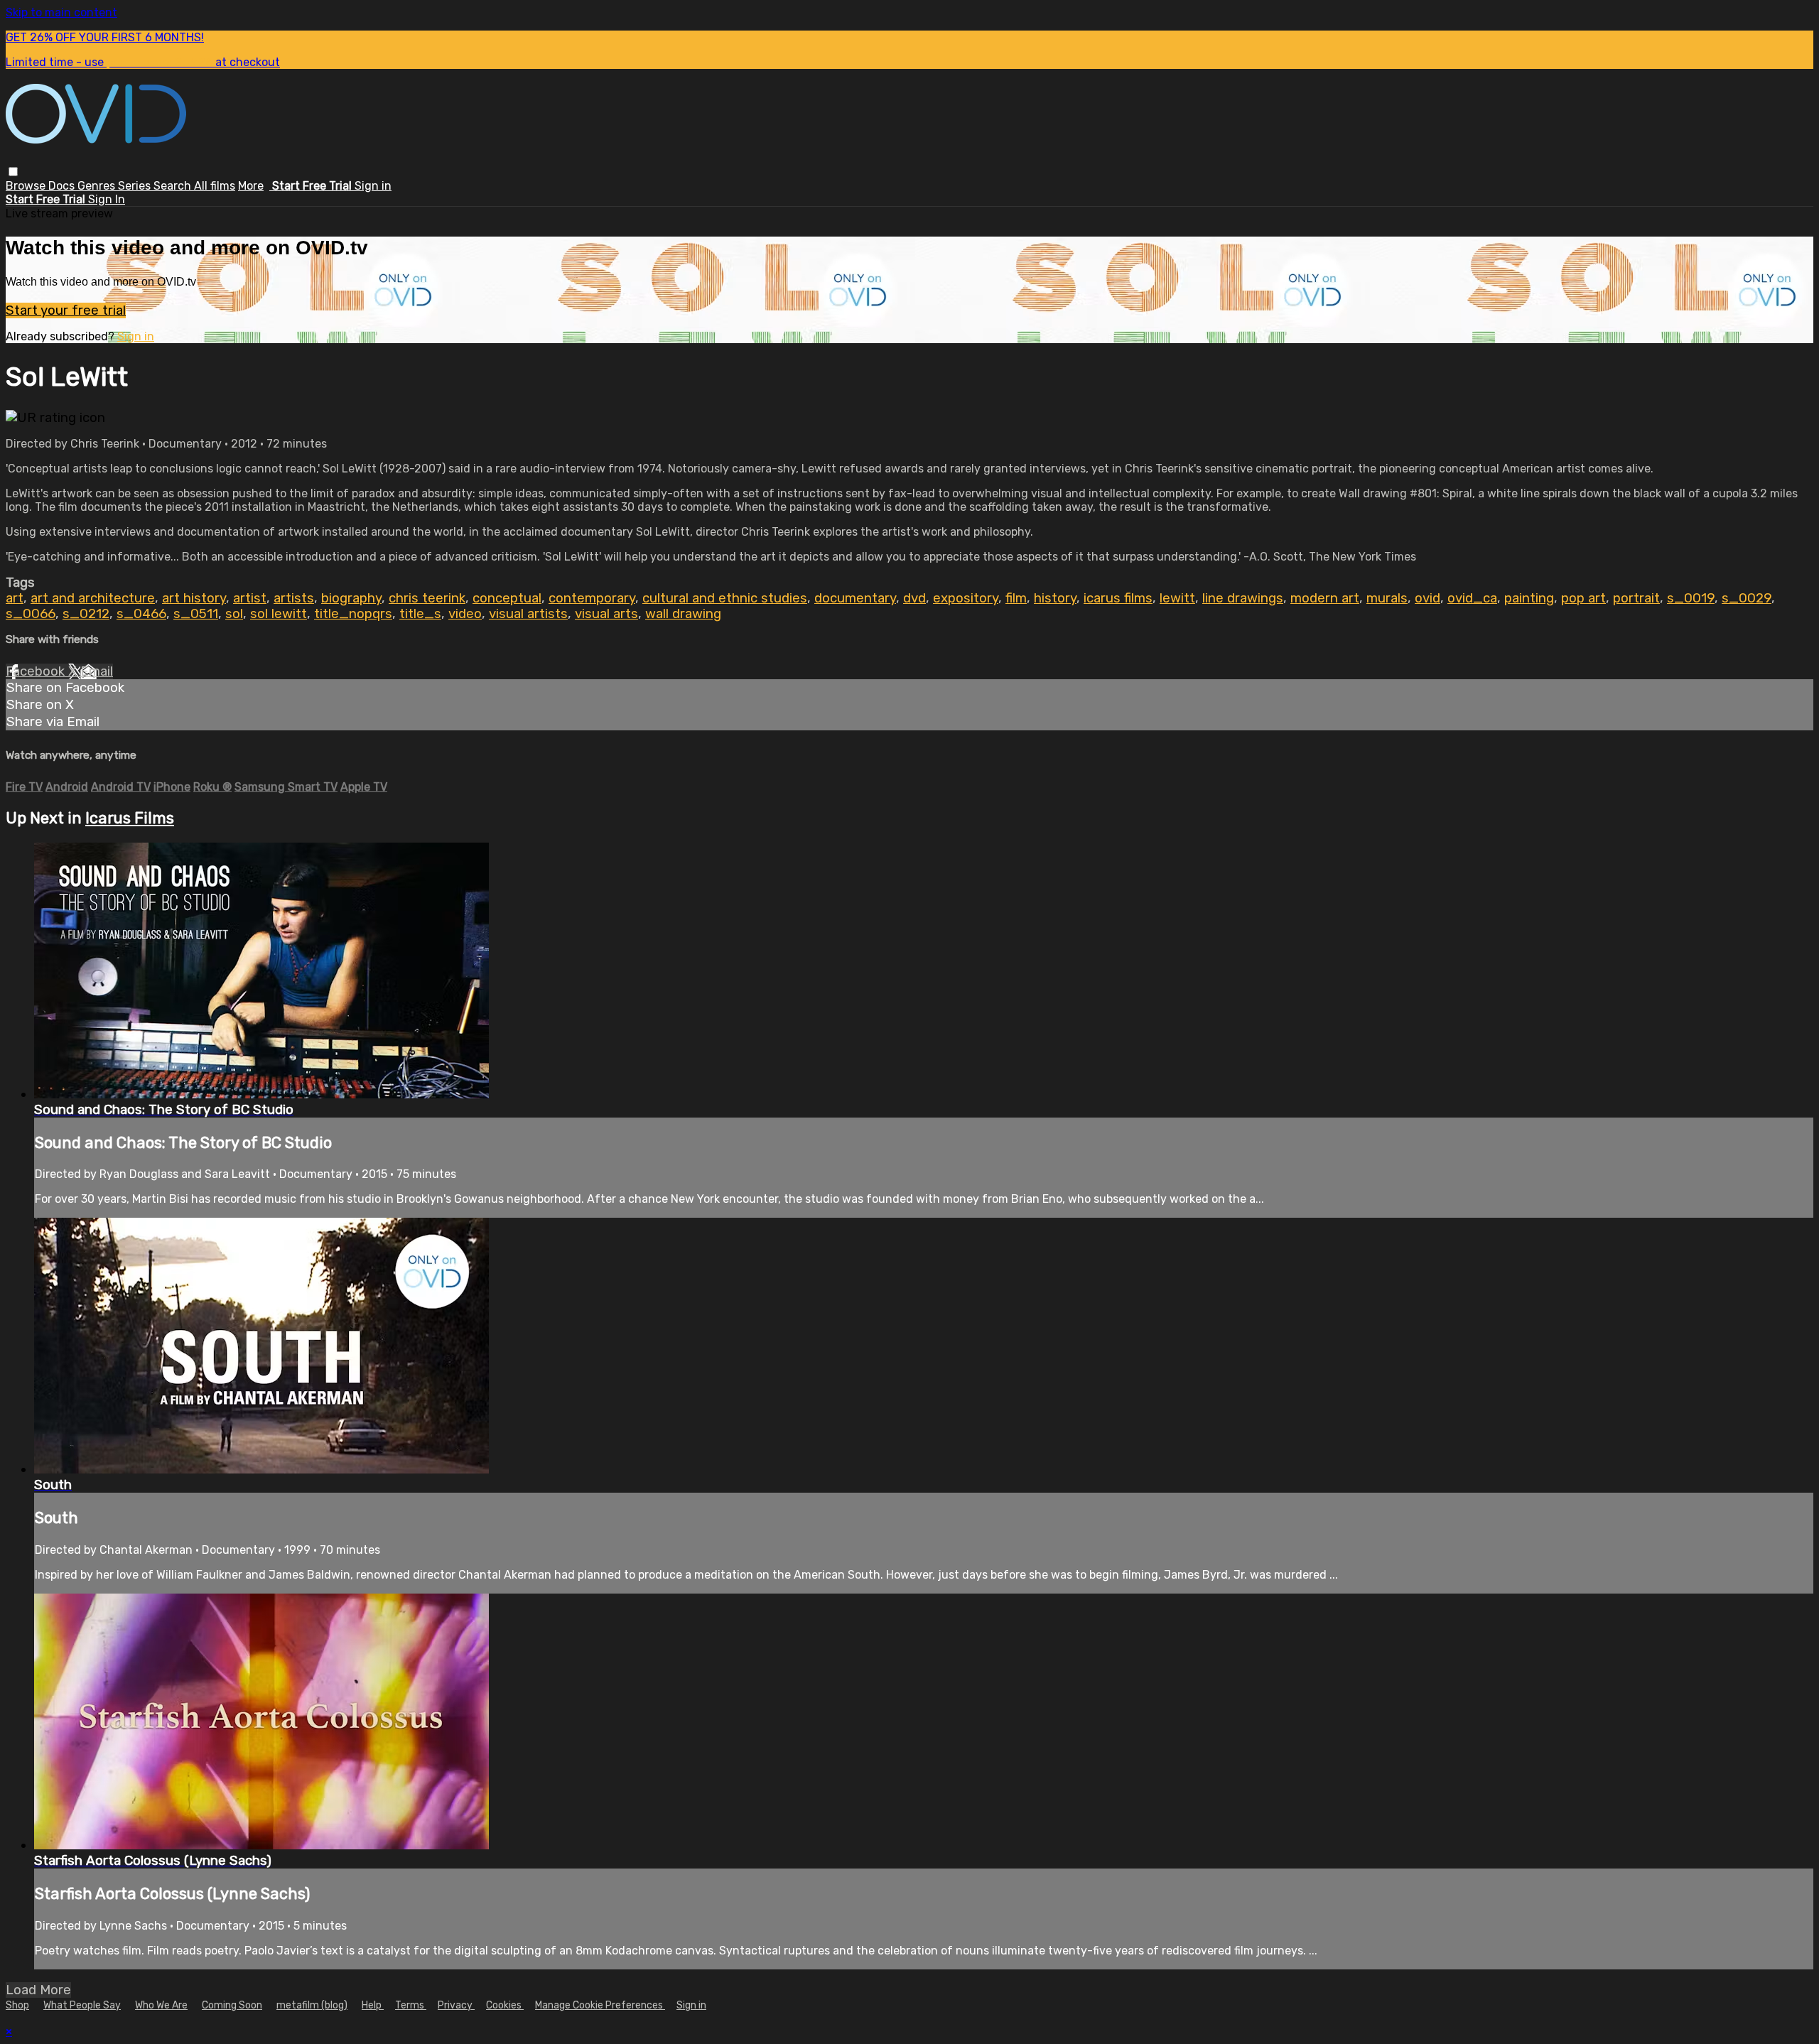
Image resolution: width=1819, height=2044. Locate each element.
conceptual (507, 598)
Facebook (37, 671)
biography (351, 598)
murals (1387, 598)
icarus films (1118, 598)
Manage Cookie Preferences (600, 2005)
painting (1529, 598)
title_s (420, 614)
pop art (1583, 598)
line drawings (1243, 598)
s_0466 (141, 614)
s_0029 (1747, 598)
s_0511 (196, 614)
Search (174, 186)
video (465, 614)
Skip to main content (61, 12)
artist (250, 598)
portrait (1636, 598)
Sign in (373, 186)
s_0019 (1691, 598)
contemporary (592, 598)
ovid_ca (1472, 598)
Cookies (505, 2005)
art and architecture (93, 598)
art (15, 598)
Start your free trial (66, 310)
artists (294, 598)
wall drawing (683, 614)
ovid (1427, 598)
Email (97, 671)
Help (373, 2005)
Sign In (107, 199)
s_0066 (31, 614)
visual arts (606, 614)
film (1016, 598)
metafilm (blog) (312, 2005)
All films (215, 186)
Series (136, 186)
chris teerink (427, 598)
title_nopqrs (353, 614)
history (1055, 598)
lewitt (1177, 598)
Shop (17, 2005)
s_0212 (86, 614)
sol (234, 614)
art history (194, 598)
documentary (855, 598)
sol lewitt (279, 614)
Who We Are (161, 2005)
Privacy (456, 2005)
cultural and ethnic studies (725, 598)
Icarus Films (130, 818)
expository (966, 598)
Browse (27, 186)
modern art (1325, 598)
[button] (13, 172)
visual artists (528, 614)
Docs (63, 186)
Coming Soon (232, 2005)
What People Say (82, 2005)
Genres (98, 186)
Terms (411, 2005)
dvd (914, 598)
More (251, 186)
